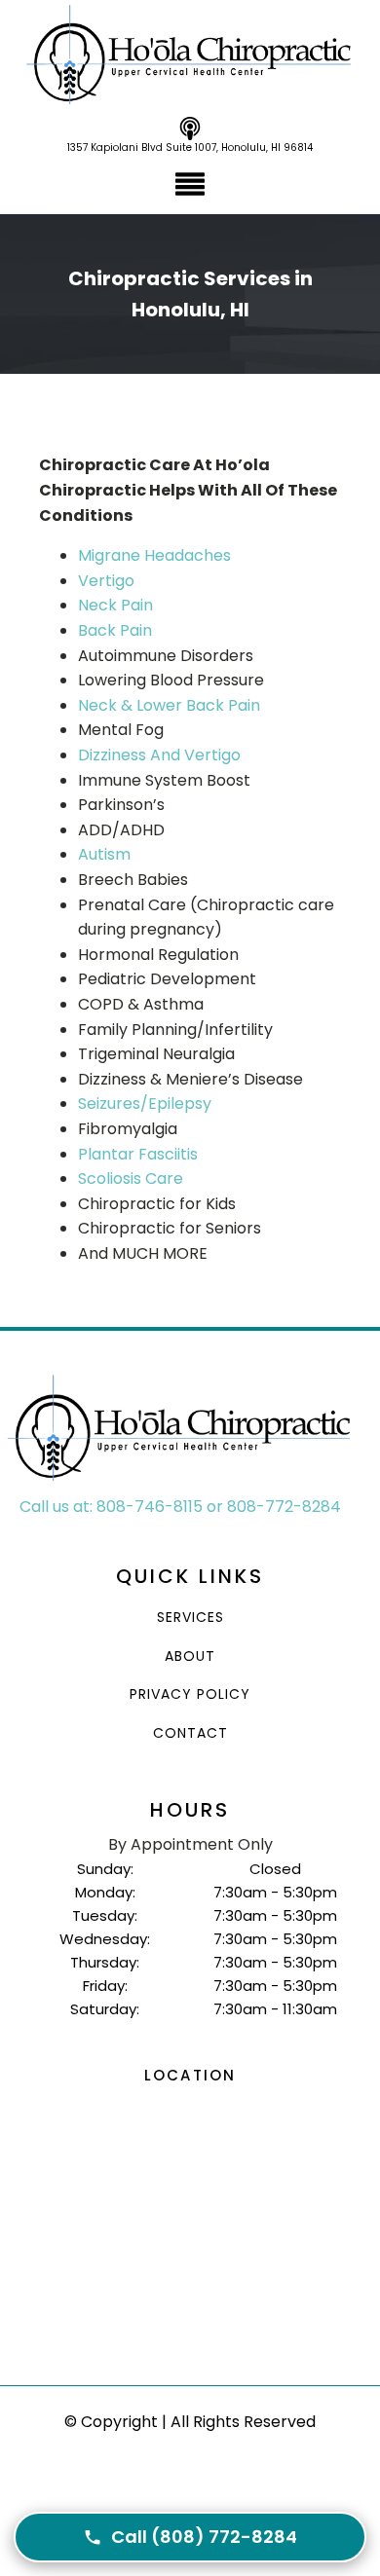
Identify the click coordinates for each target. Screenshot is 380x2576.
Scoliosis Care (131, 1178)
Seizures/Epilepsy (145, 1104)
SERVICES (190, 1618)
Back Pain (115, 630)
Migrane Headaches (154, 555)
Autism (104, 854)
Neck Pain (115, 605)
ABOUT (190, 1656)
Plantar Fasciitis (138, 1154)
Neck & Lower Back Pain (169, 705)
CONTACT (190, 1733)
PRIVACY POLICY (190, 1694)
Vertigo (106, 581)
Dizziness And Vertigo (159, 755)
